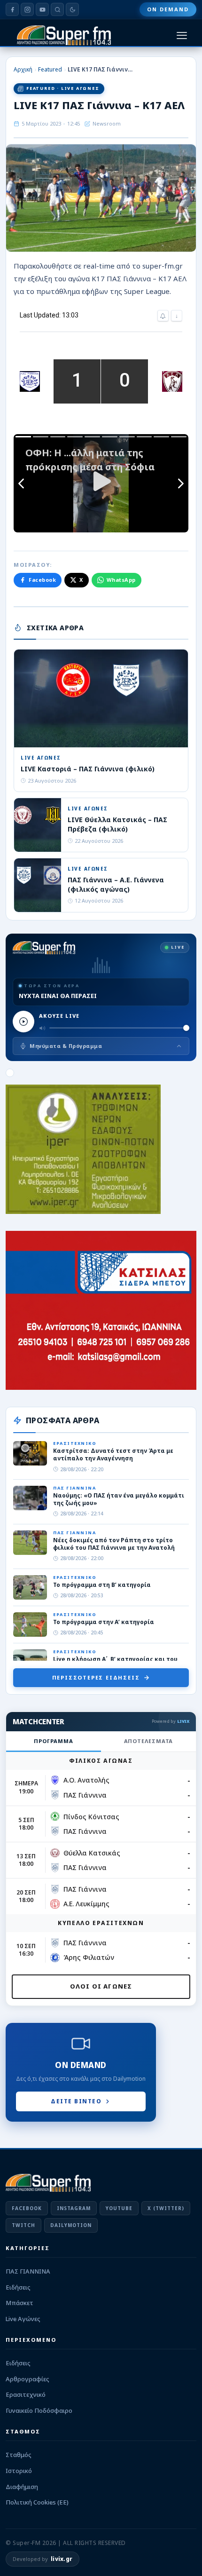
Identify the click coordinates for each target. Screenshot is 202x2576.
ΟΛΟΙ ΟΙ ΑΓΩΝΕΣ (101, 1986)
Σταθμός (19, 2455)
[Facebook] (12, 9)
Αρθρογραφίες (27, 2379)
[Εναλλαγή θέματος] (72, 9)
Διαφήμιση (22, 2487)
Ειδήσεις (18, 2287)
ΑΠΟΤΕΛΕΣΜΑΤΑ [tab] (149, 1741)
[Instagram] (27, 9)
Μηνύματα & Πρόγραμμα (66, 1046)
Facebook (42, 580)
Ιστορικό (19, 2471)
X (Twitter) (166, 2208)
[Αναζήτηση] (57, 9)
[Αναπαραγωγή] (23, 1022)
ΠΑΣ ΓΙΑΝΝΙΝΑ (28, 2271)
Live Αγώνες (23, 2319)
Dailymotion (71, 2225)
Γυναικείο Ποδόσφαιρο (39, 2410)
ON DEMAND (168, 9)
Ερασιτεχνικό (26, 2394)
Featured (50, 69)
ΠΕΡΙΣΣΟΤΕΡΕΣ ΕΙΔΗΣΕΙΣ (96, 1677)
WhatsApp (121, 580)
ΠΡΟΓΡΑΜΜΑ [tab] (53, 1741)
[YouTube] (42, 9)
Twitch (23, 2225)
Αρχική (23, 69)
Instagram (74, 2208)
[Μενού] (182, 36)
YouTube (119, 2208)
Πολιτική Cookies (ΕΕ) (37, 2502)
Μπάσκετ (19, 2303)
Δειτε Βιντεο (76, 2101)
